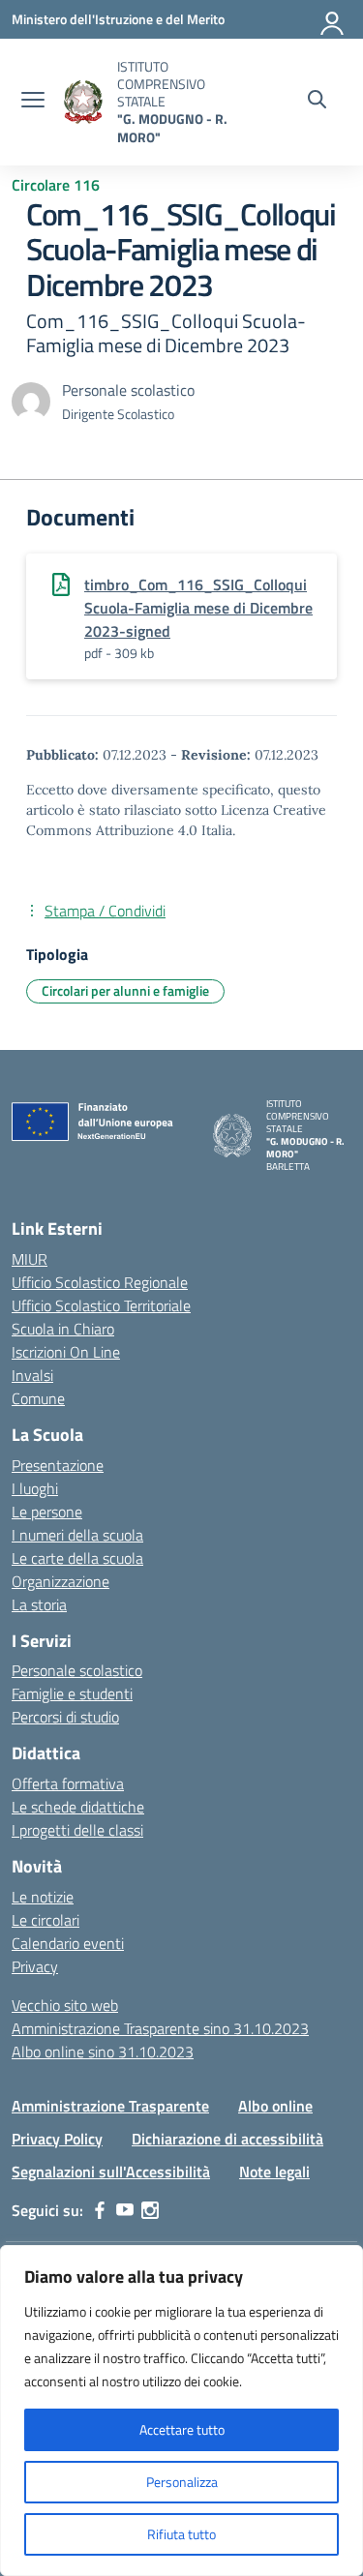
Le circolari (45, 1920)
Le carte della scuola (77, 1558)
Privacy (35, 1966)
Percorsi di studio (65, 1717)
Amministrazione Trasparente (110, 2106)
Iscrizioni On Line (66, 1352)
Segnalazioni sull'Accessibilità (111, 2172)
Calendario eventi (68, 1943)
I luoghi (35, 1488)
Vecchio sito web (65, 2005)
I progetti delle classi (77, 1830)
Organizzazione (60, 1581)
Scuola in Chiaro (63, 1329)
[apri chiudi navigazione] (33, 102)
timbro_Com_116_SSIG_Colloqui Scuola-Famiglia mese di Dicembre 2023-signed (198, 608)
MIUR (30, 1259)
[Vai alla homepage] (83, 102)
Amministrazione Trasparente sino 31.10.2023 (160, 2028)
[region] (181, 2411)
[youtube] (125, 2210)
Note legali (274, 2172)
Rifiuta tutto (181, 2534)
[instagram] (150, 2210)
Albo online (275, 2106)
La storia (39, 1604)
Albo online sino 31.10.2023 (103, 2052)
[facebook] (100, 2210)
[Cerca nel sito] (317, 102)
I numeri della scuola (77, 1535)
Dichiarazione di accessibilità (227, 2139)
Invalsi (32, 1375)
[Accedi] (333, 19)
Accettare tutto (182, 2429)
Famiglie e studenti (72, 1693)
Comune (38, 1398)
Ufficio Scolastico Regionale (100, 1282)
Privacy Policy (57, 2139)
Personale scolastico (77, 1670)
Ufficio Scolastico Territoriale (101, 1305)
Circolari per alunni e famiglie (125, 990)
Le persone (47, 1512)
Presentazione (58, 1465)
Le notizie (43, 1897)
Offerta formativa (68, 1783)
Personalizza (182, 2482)
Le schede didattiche (78, 1807)
